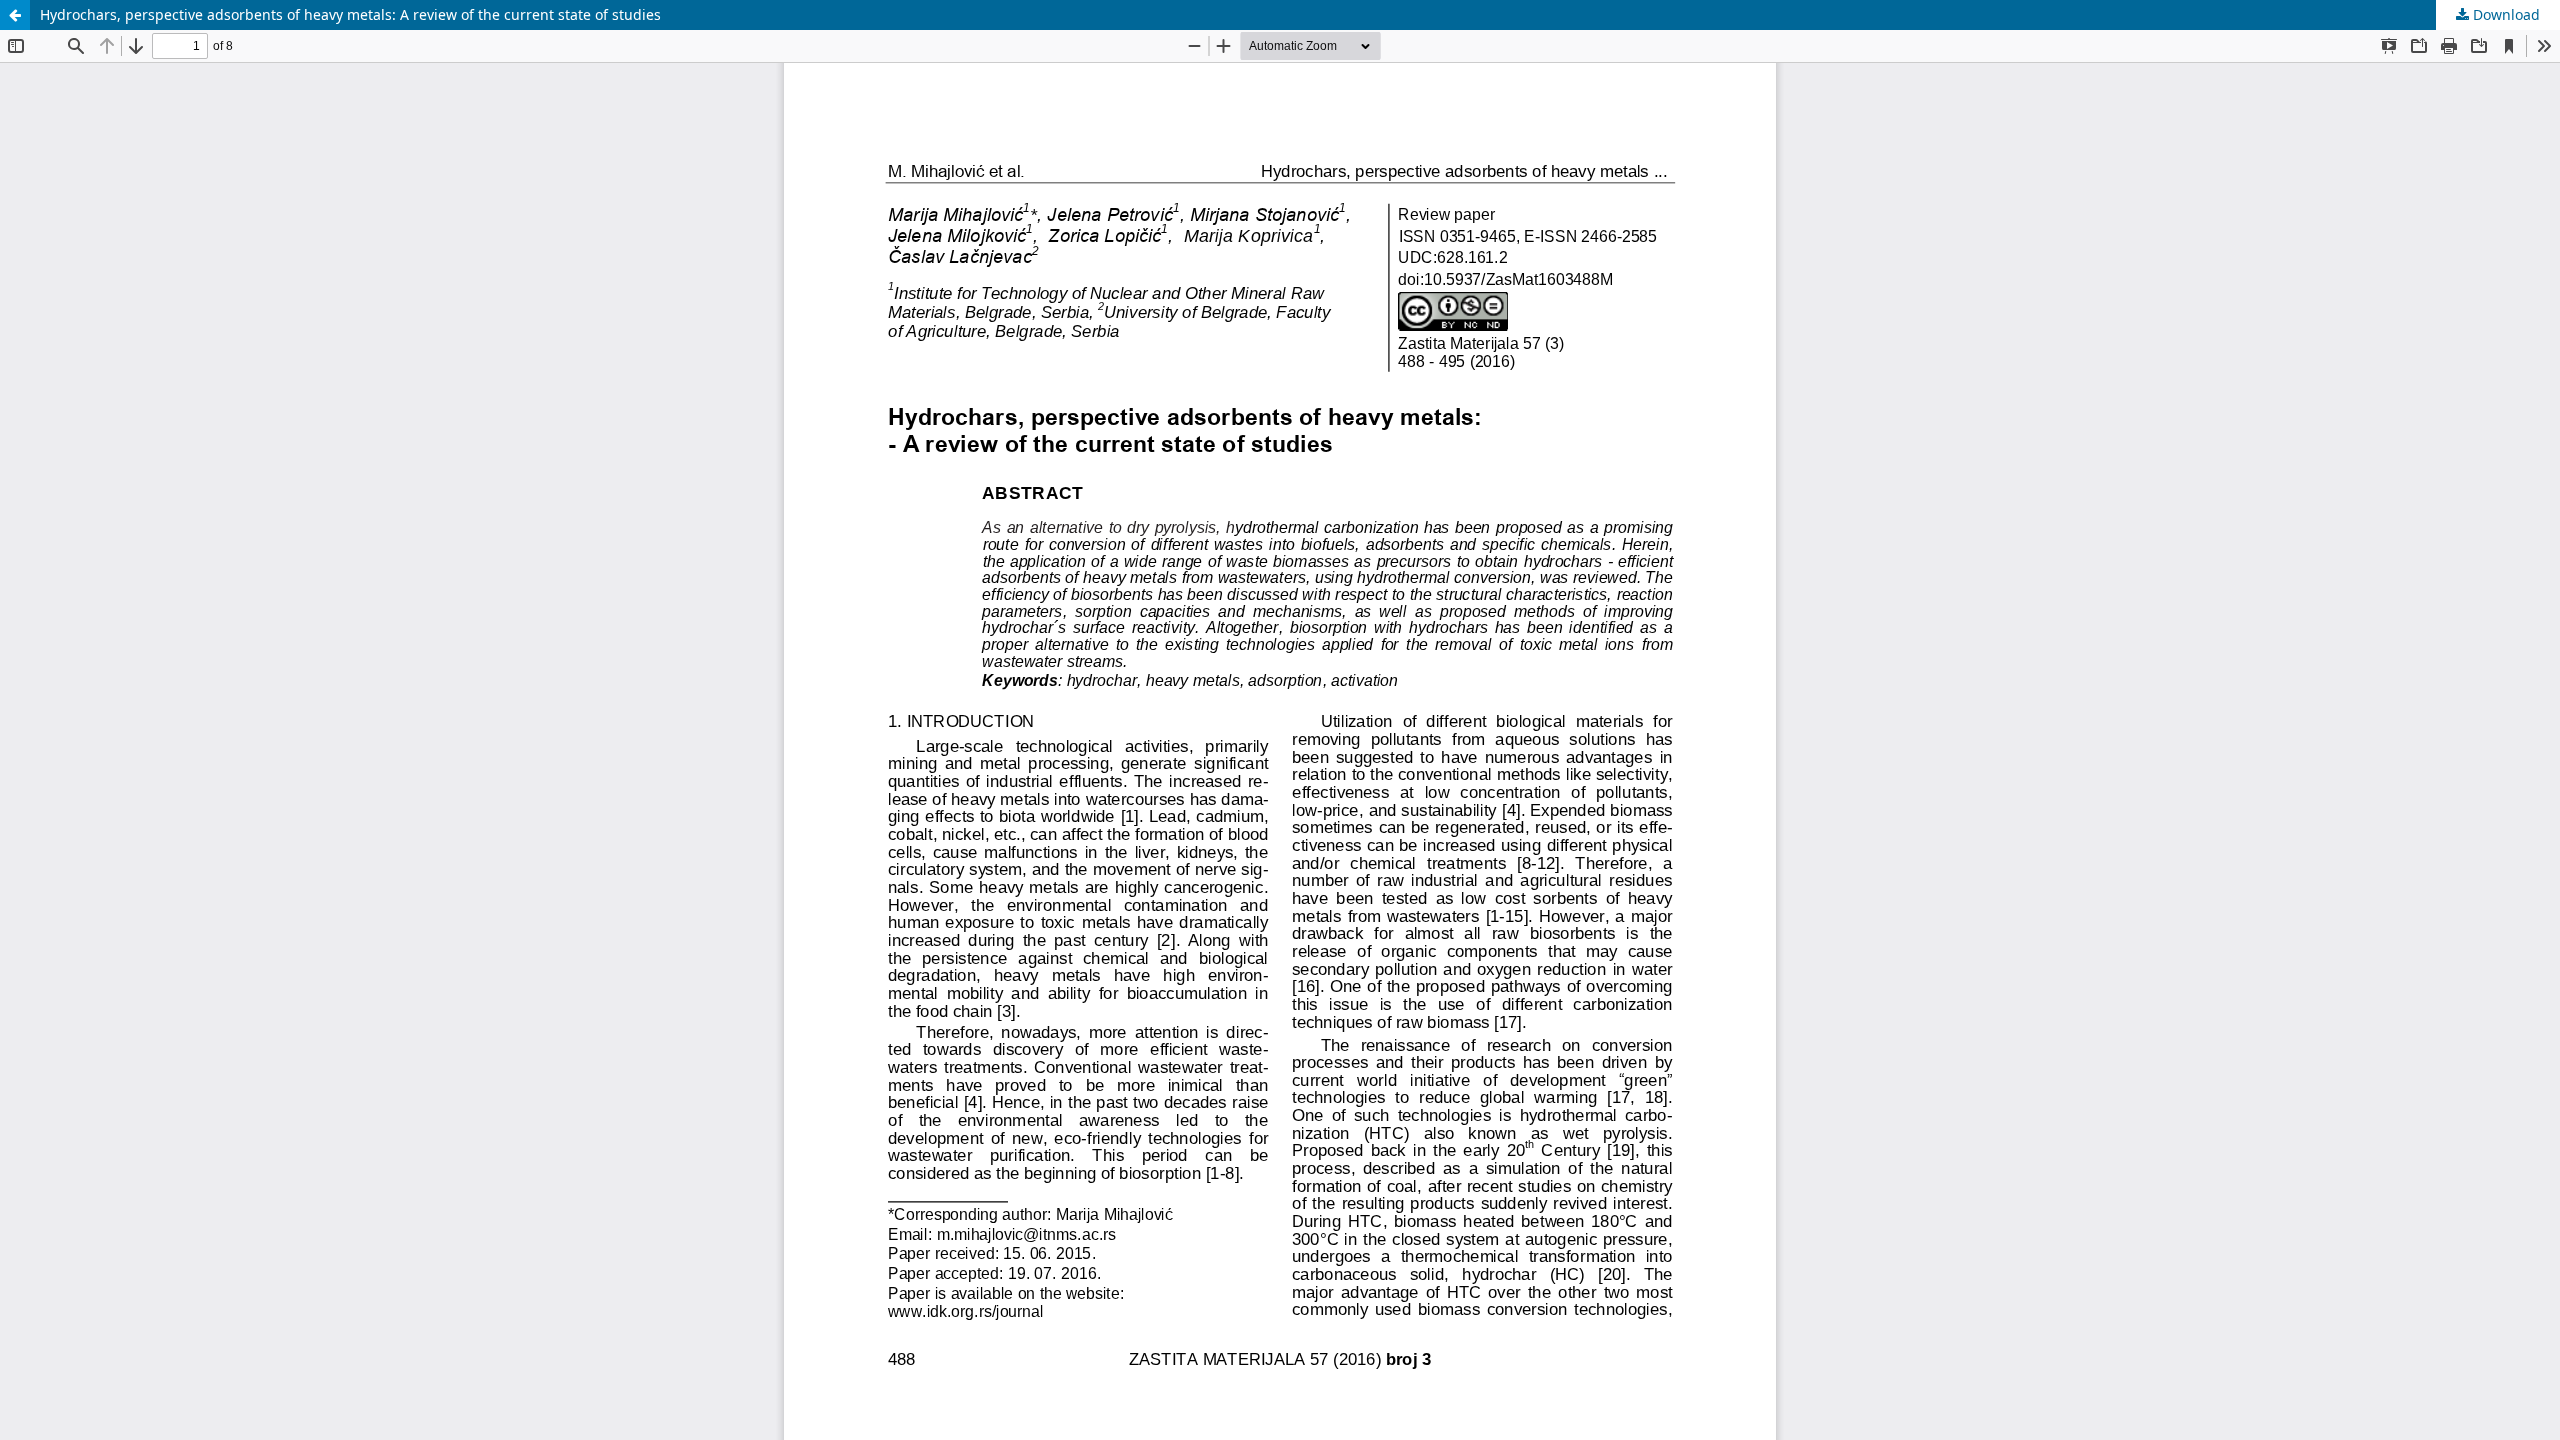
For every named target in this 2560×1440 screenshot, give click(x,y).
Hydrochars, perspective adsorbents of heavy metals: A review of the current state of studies (350, 14)
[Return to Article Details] (15, 15)
